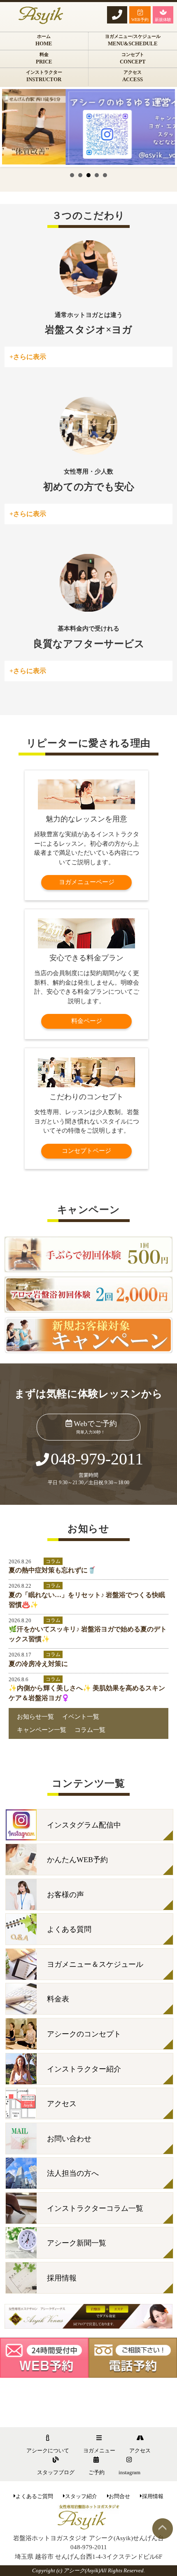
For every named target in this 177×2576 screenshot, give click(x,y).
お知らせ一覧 (35, 1717)
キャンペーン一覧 (42, 1730)
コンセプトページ (86, 1151)
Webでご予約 (95, 1427)
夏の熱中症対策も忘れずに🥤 (52, 1570)
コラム (53, 1561)
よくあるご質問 (34, 2496)
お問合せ (119, 2496)
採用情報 (153, 2496)
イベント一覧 (81, 1717)
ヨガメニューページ (87, 882)
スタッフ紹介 (81, 2496)
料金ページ (87, 1021)
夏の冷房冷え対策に (38, 1664)
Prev (13, 127)
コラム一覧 (90, 1730)
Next (164, 127)
